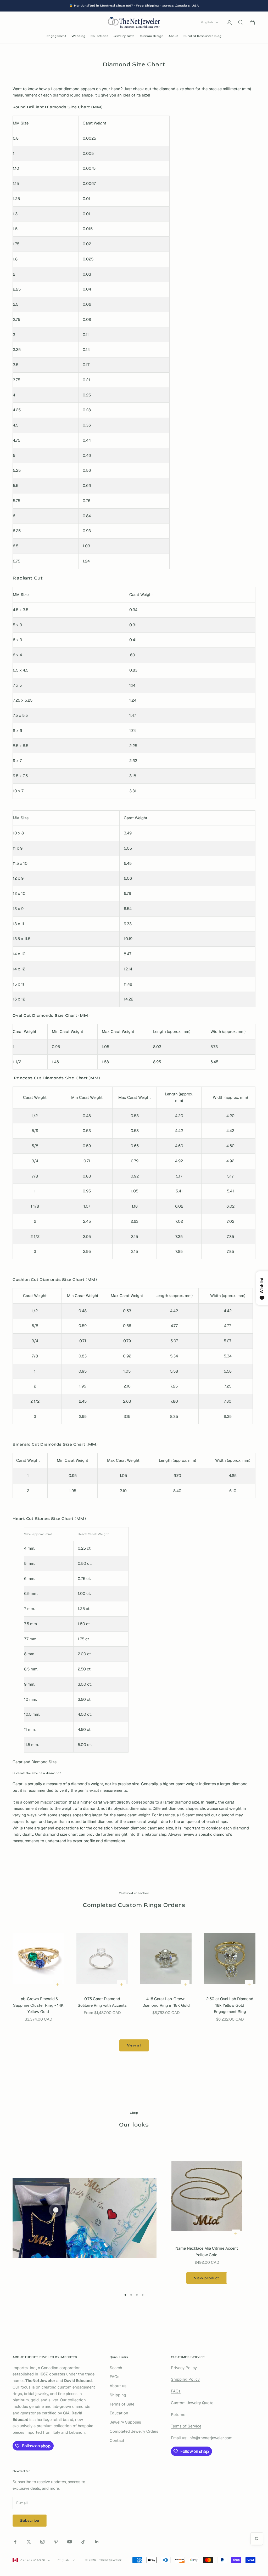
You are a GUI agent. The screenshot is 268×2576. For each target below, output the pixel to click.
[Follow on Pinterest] (56, 2542)
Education (119, 2413)
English (207, 22)
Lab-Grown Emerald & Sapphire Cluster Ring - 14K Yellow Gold (38, 2005)
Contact (117, 2440)
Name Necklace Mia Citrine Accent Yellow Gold (207, 2251)
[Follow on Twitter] (29, 2542)
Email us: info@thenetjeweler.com (202, 2438)
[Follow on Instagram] (42, 2542)
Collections (99, 36)
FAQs (115, 2377)
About (173, 36)
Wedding (78, 36)
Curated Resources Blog (202, 36)
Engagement (57, 36)
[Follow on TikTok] (83, 2542)
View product (206, 2278)
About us (118, 2386)
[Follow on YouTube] (70, 2542)
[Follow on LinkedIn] (97, 2542)
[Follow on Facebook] (15, 2542)
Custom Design (152, 36)
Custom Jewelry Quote (192, 2403)
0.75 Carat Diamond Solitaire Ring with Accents (102, 2002)
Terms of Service (186, 2426)
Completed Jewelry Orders (134, 2431)
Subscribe (30, 2520)
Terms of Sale (122, 2404)
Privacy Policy (184, 2368)
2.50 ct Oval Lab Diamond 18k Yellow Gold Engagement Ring (230, 2005)
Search (116, 2368)
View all (134, 2045)
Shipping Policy (185, 2379)
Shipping (118, 2395)
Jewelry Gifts (124, 36)
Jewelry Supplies (125, 2422)
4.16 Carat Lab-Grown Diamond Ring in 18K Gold (166, 2002)
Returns (178, 2415)
